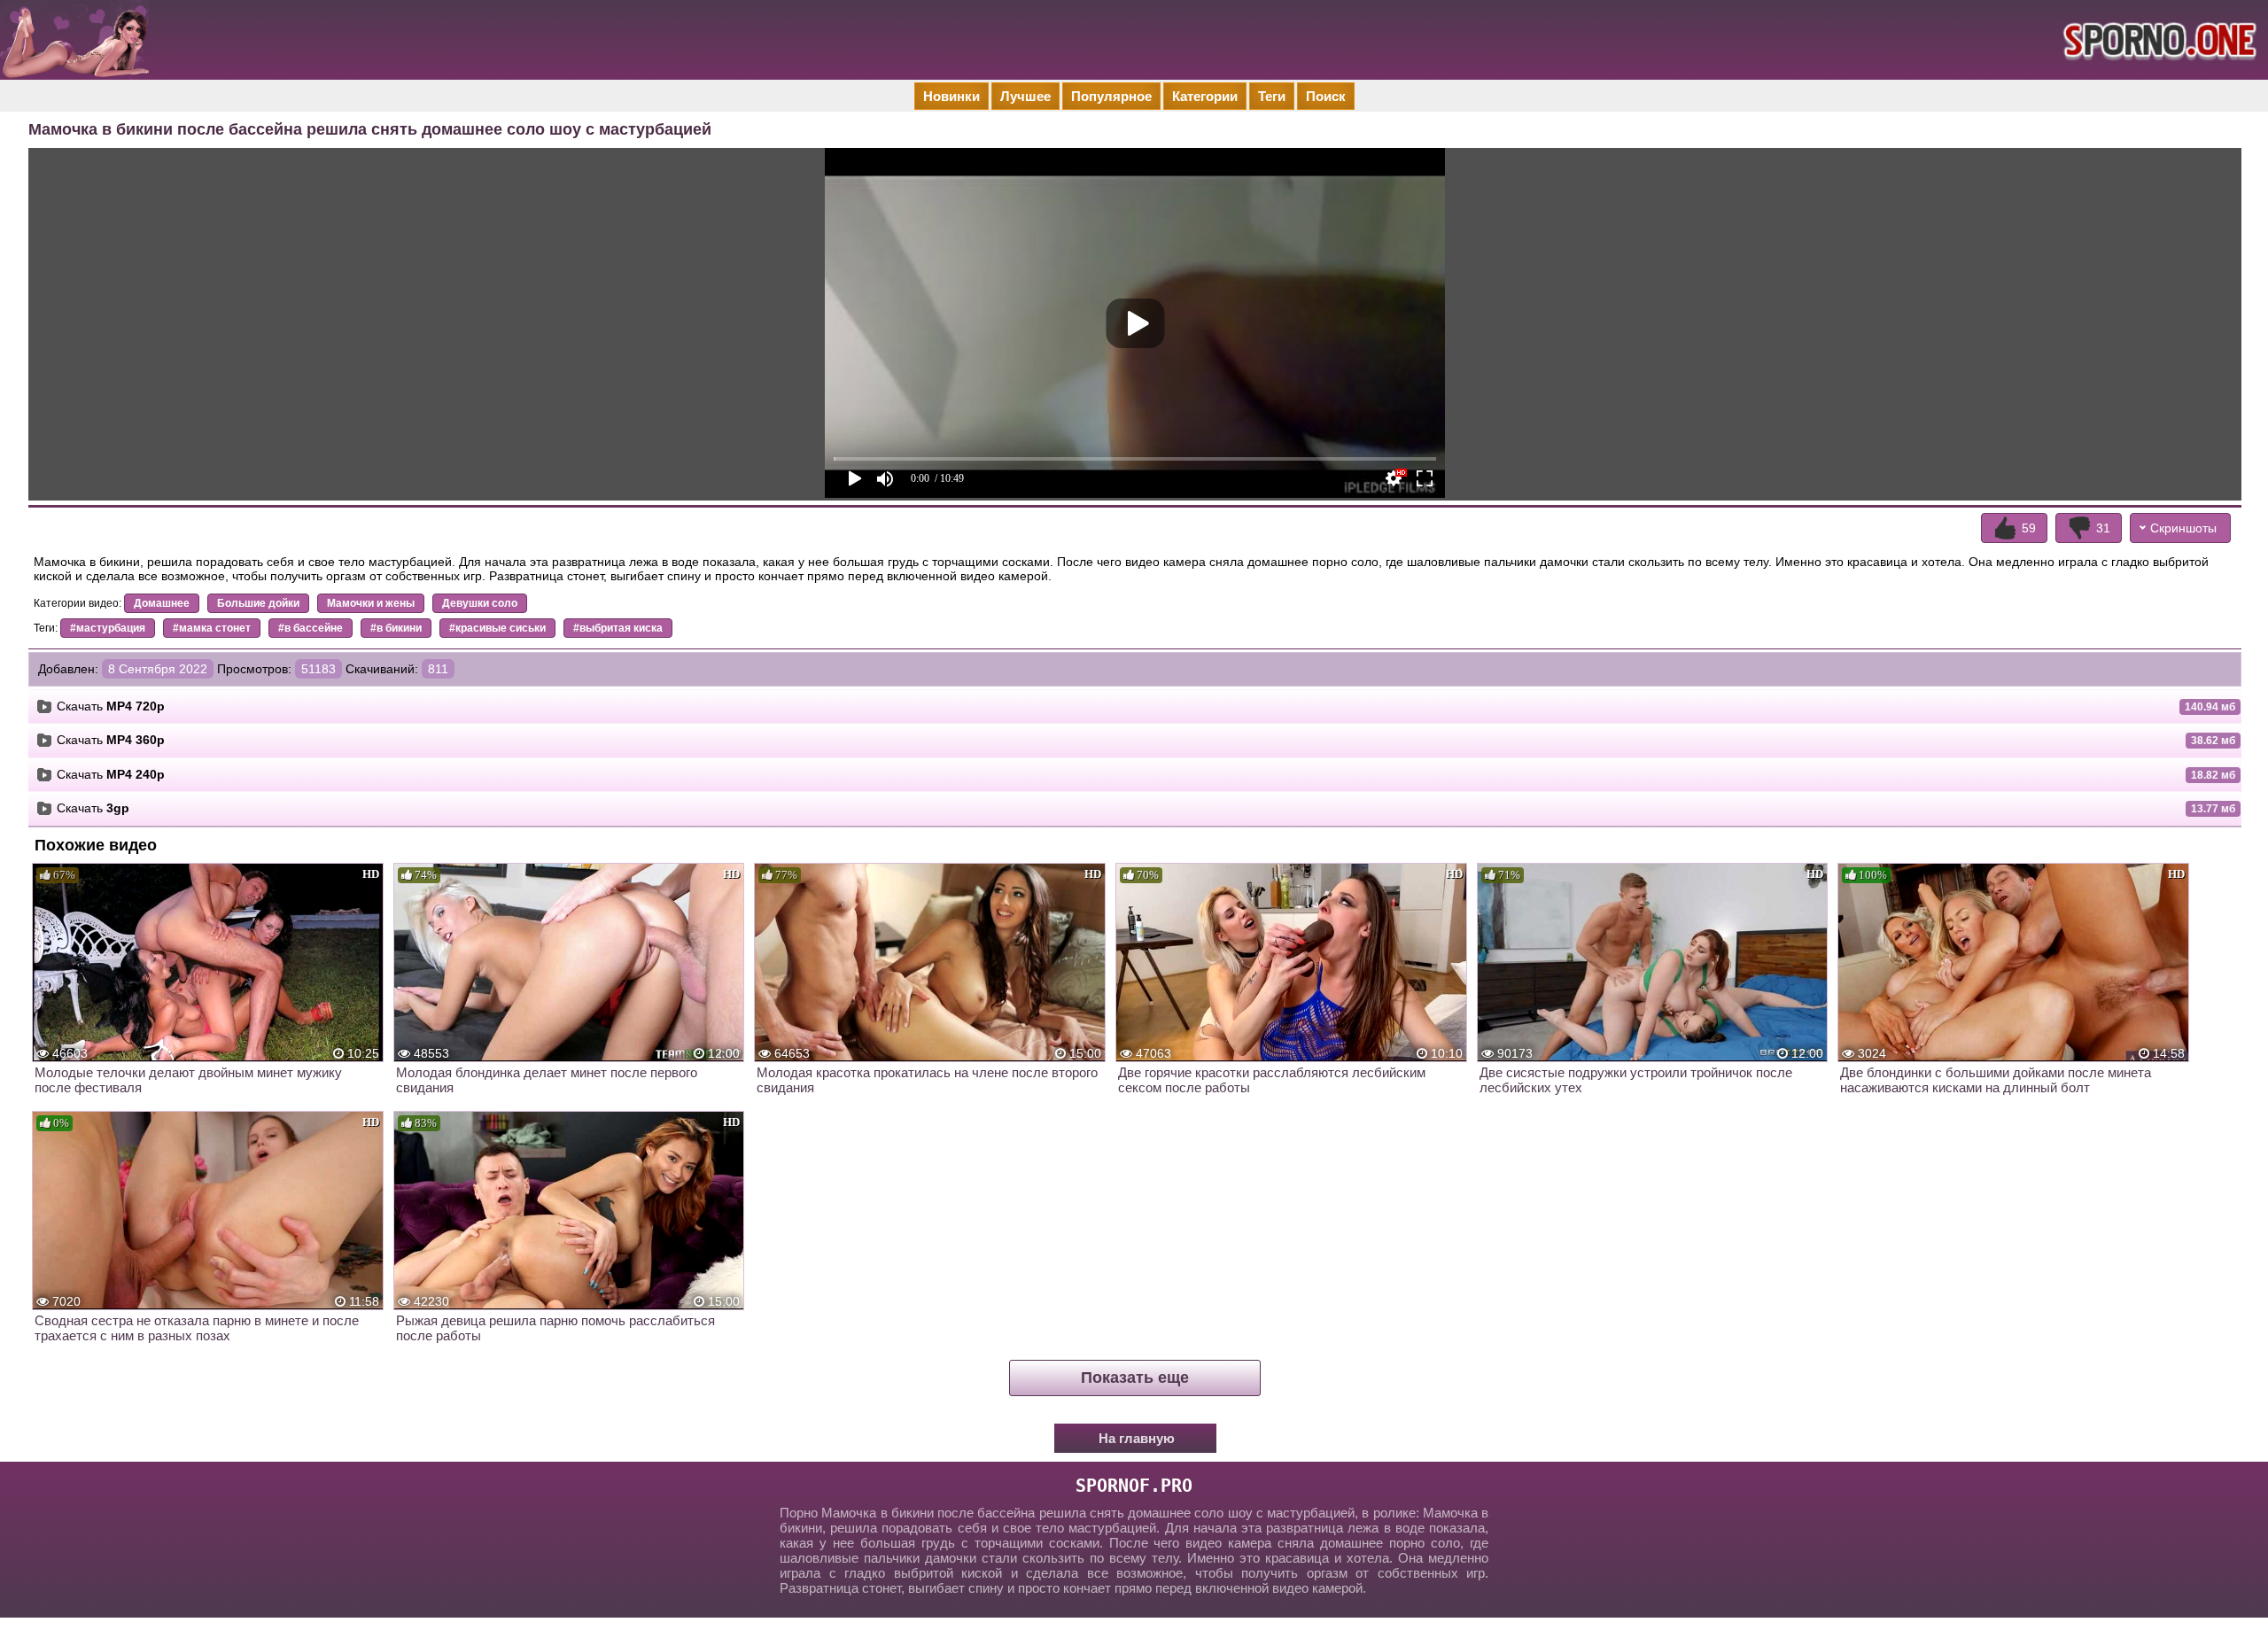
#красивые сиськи (497, 628)
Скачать (111, 706)
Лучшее (1025, 96)
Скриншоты (2183, 528)
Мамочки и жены (371, 603)
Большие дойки (258, 603)
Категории (1205, 96)
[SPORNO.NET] (2157, 40)
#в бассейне (311, 628)
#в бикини (396, 628)
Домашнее (162, 603)
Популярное (1111, 96)
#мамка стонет (212, 628)
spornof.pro (1134, 1486)
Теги (1272, 96)
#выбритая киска (618, 628)
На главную (1137, 1438)
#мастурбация (108, 628)
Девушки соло (480, 603)
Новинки (951, 96)
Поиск (1326, 96)
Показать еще (1135, 1378)
